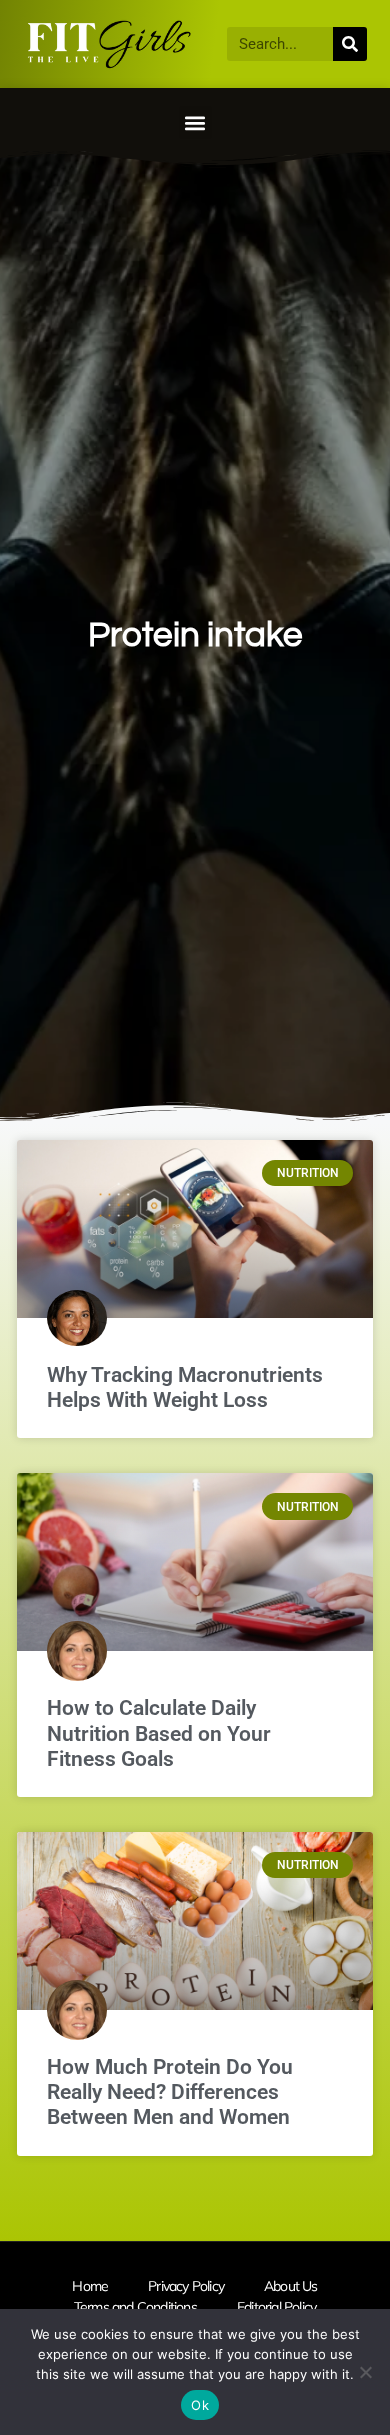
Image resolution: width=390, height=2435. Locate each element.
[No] (365, 2372)
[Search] (350, 44)
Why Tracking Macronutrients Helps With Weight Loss (185, 1387)
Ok (200, 2405)
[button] (195, 122)
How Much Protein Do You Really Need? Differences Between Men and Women (170, 2092)
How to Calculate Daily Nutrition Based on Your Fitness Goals (159, 1733)
